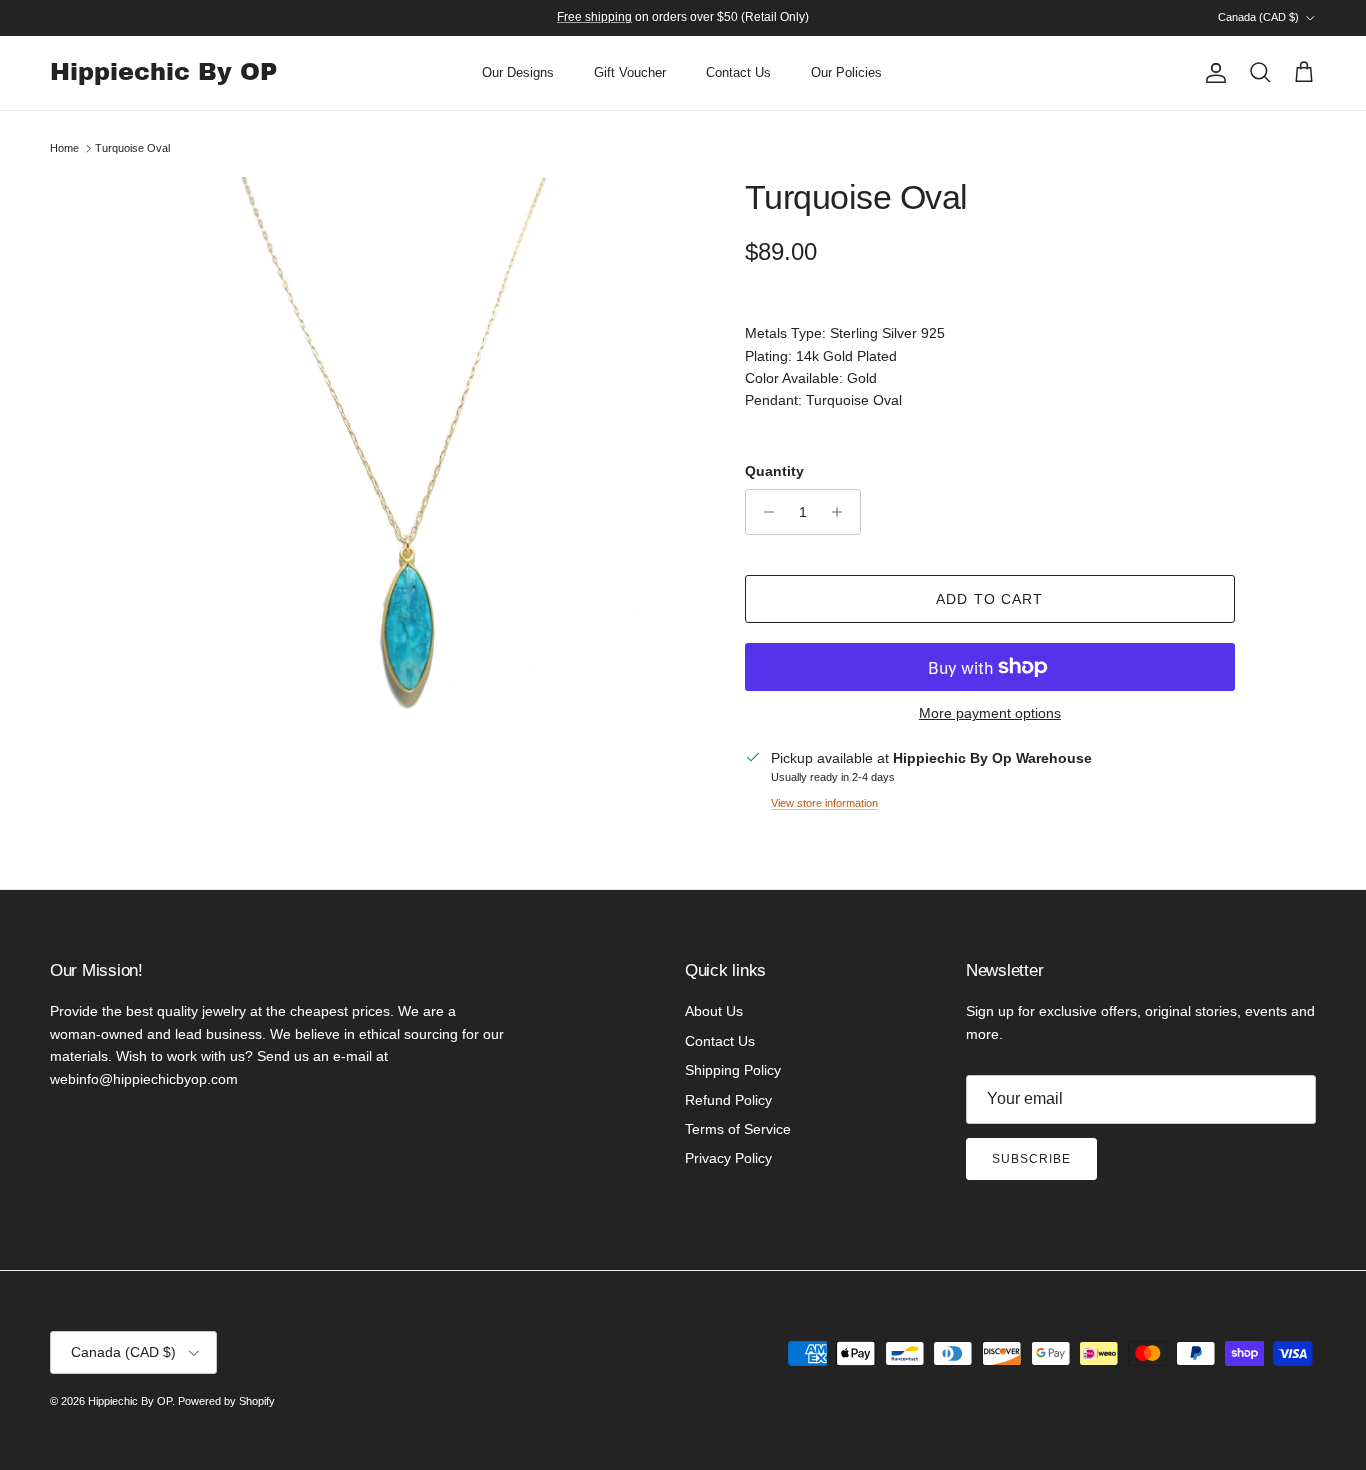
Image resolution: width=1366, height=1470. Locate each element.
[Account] (1212, 73)
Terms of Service (738, 1129)
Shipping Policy (733, 1070)
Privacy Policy (728, 1158)
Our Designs (518, 72)
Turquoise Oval (132, 148)
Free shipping (594, 17)
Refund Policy (728, 1100)
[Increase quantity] (842, 512)
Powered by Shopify (226, 1401)
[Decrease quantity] (763, 512)
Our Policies (846, 72)
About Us (714, 1011)
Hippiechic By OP (130, 1401)
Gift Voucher (630, 72)
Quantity (774, 471)
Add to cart (989, 599)
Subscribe (1031, 1159)
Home (64, 148)
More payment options (990, 713)
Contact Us (738, 72)
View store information (824, 803)
